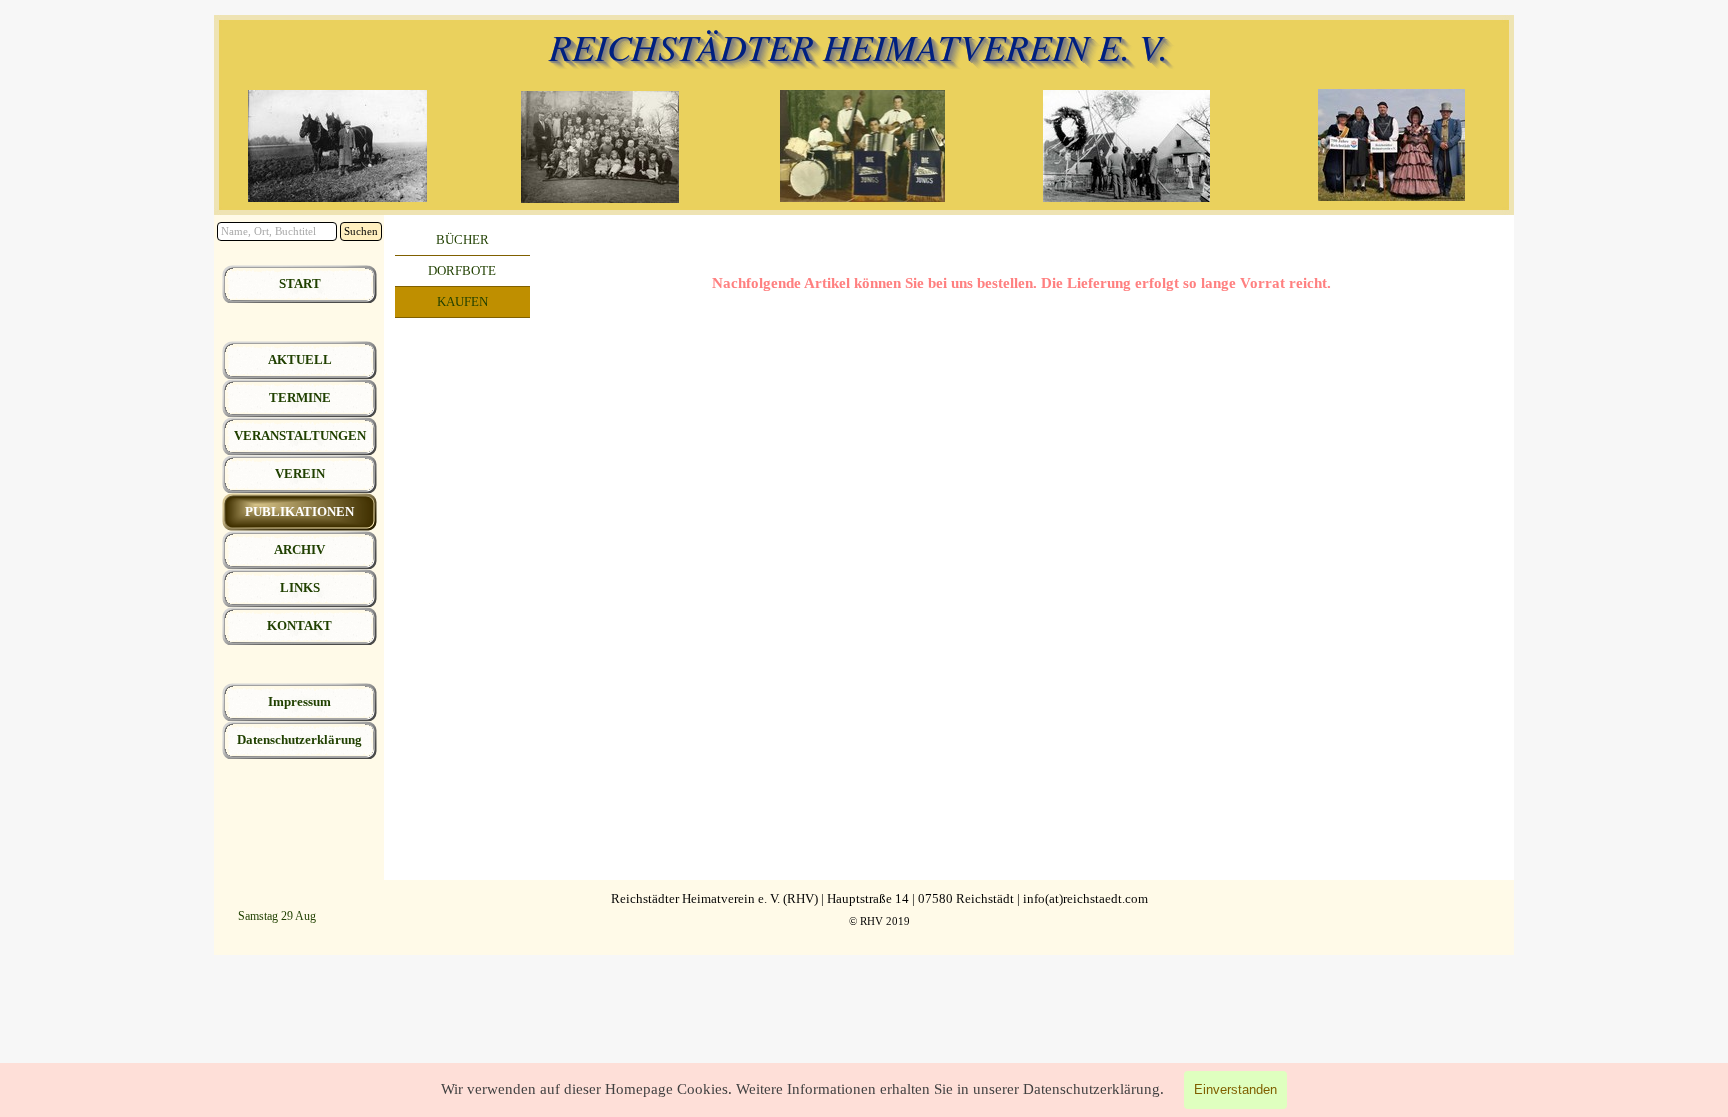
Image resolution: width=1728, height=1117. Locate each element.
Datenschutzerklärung (299, 739)
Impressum (299, 701)
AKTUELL (300, 359)
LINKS (300, 587)
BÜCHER (462, 239)
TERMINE (300, 397)
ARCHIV (299, 549)
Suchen (361, 231)
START (300, 283)
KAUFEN (462, 301)
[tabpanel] (1022, 283)
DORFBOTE (462, 270)
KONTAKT (299, 625)
